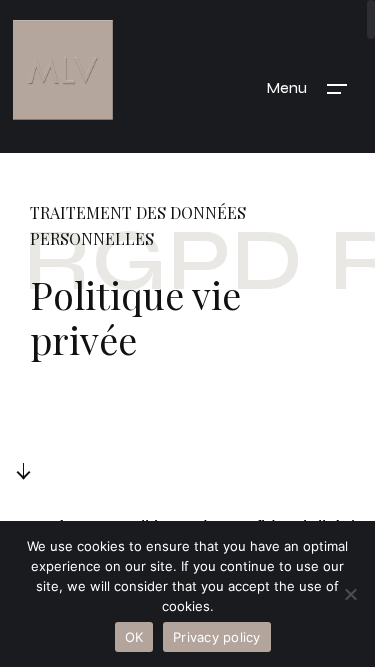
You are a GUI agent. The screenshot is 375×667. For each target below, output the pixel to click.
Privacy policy (217, 637)
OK (134, 637)
